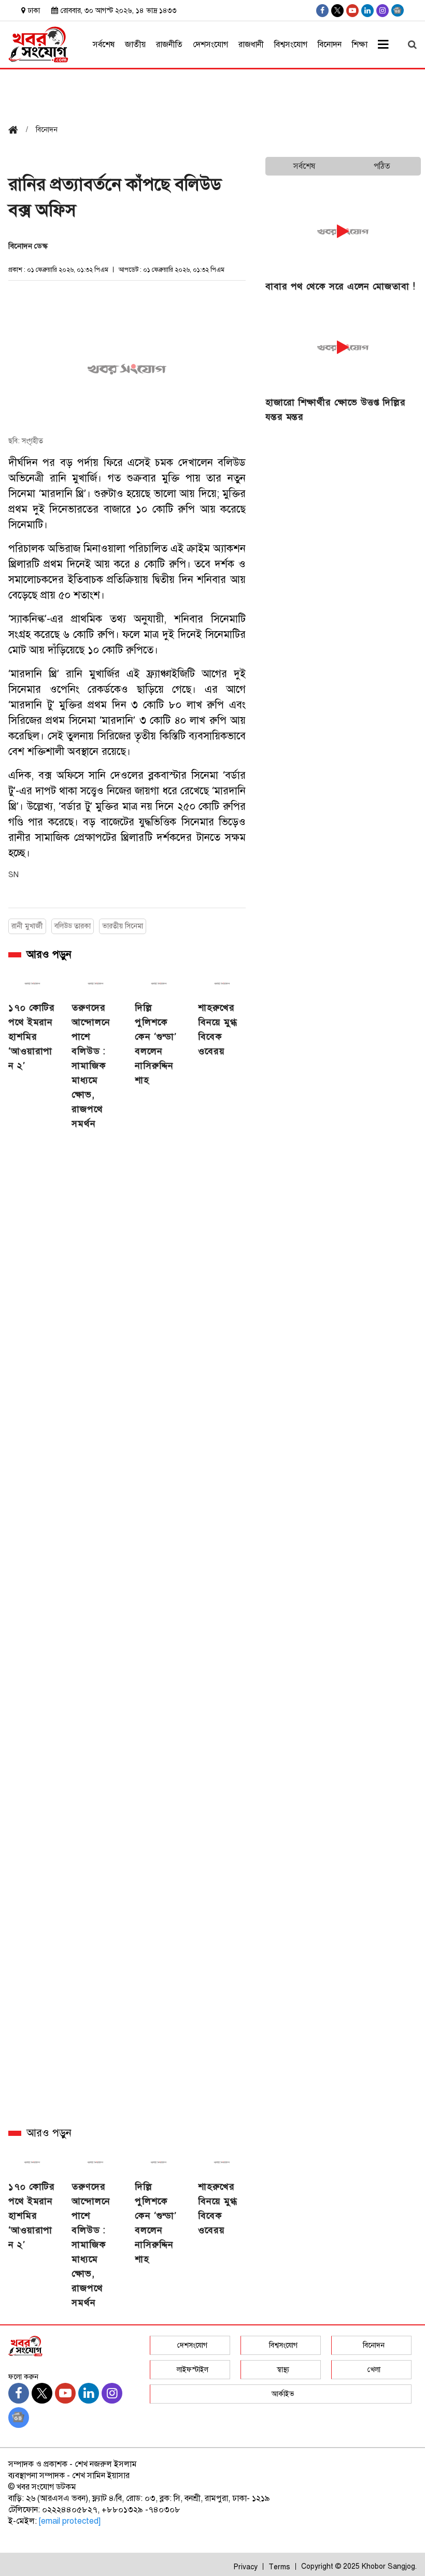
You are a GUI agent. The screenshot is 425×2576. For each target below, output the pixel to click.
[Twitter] (337, 11)
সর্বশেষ (104, 45)
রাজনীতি (169, 45)
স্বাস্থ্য (283, 2370)
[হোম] (17, 131)
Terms (279, 2567)
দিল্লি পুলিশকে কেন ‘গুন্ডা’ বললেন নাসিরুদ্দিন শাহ (156, 1044)
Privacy (246, 2567)
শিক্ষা (360, 45)
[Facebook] (322, 11)
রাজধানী (251, 45)
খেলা (374, 2370)
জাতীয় (135, 45)
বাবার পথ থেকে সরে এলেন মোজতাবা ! (341, 286)
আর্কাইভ (283, 2394)
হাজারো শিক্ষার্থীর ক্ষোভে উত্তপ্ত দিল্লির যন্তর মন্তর (336, 410)
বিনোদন (330, 45)
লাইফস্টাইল (193, 2370)
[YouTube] (352, 11)
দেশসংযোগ (210, 45)
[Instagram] (382, 11)
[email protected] (70, 2521)
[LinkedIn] (367, 11)
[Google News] (398, 10)
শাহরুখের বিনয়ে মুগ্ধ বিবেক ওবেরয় (218, 1029)
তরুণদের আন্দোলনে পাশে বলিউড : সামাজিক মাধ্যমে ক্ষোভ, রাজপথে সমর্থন (91, 1066)
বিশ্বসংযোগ (291, 45)
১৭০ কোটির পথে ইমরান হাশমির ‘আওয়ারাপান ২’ (32, 1037)
